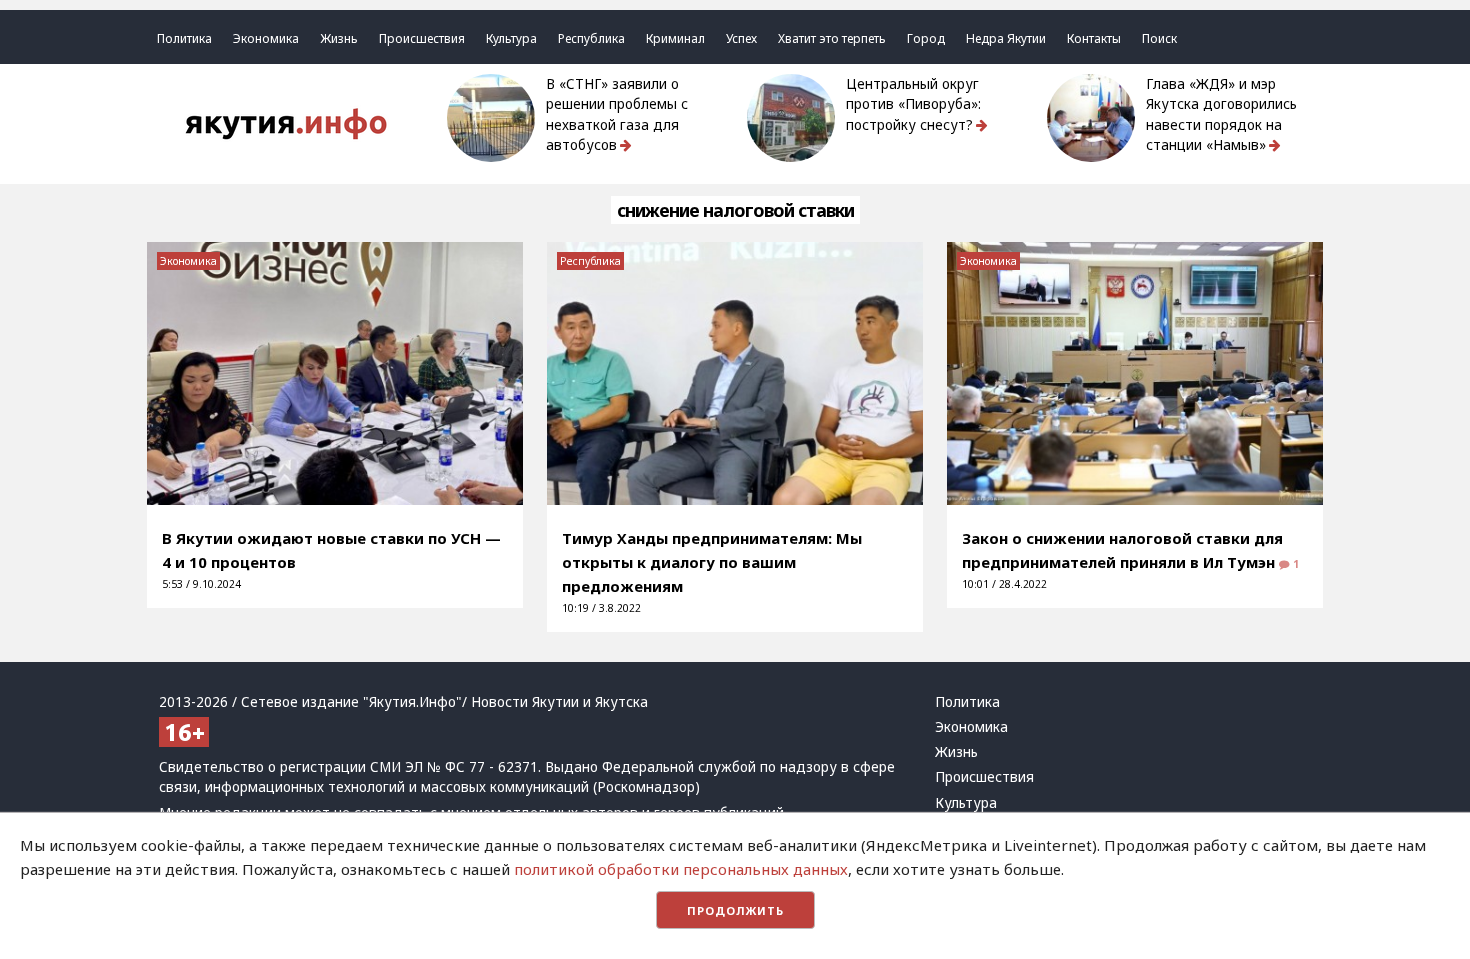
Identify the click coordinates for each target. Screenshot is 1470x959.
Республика (591, 38)
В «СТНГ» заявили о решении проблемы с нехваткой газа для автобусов (617, 114)
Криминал (675, 38)
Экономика (266, 38)
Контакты (1094, 38)
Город (926, 38)
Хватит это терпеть (832, 38)
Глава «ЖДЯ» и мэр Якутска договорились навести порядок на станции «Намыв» (1221, 114)
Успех (741, 38)
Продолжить (735, 910)
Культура (511, 38)
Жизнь (339, 38)
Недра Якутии (1006, 38)
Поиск (1159, 38)
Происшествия (422, 38)
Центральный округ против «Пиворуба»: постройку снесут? (913, 104)
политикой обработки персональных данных (681, 869)
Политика (184, 38)
